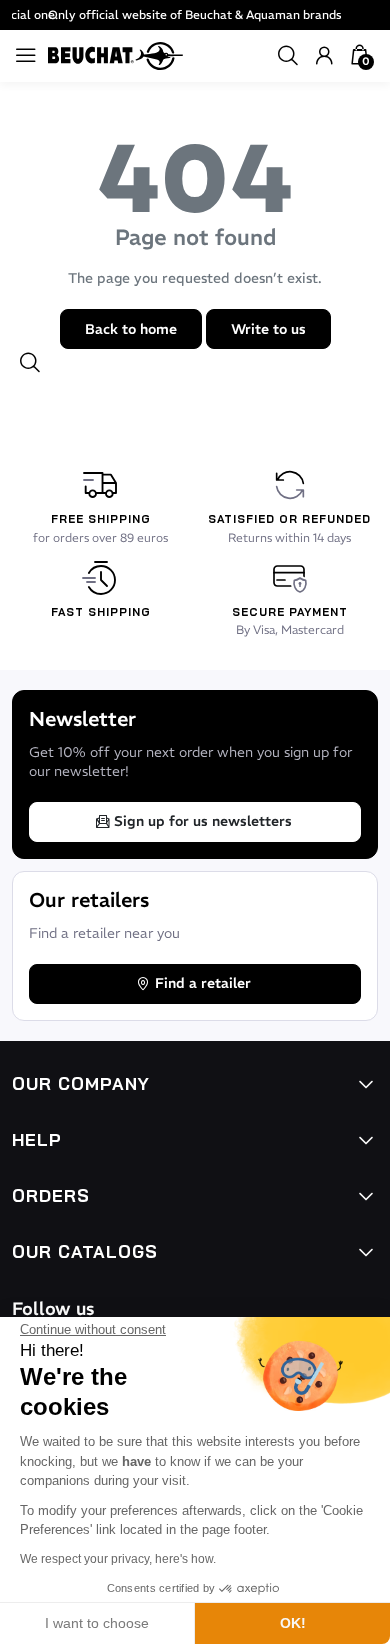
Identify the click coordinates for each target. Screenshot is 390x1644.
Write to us (268, 329)
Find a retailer (203, 983)
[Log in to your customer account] (324, 56)
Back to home (131, 329)
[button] (288, 56)
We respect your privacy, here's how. (118, 1559)
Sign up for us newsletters (203, 821)
